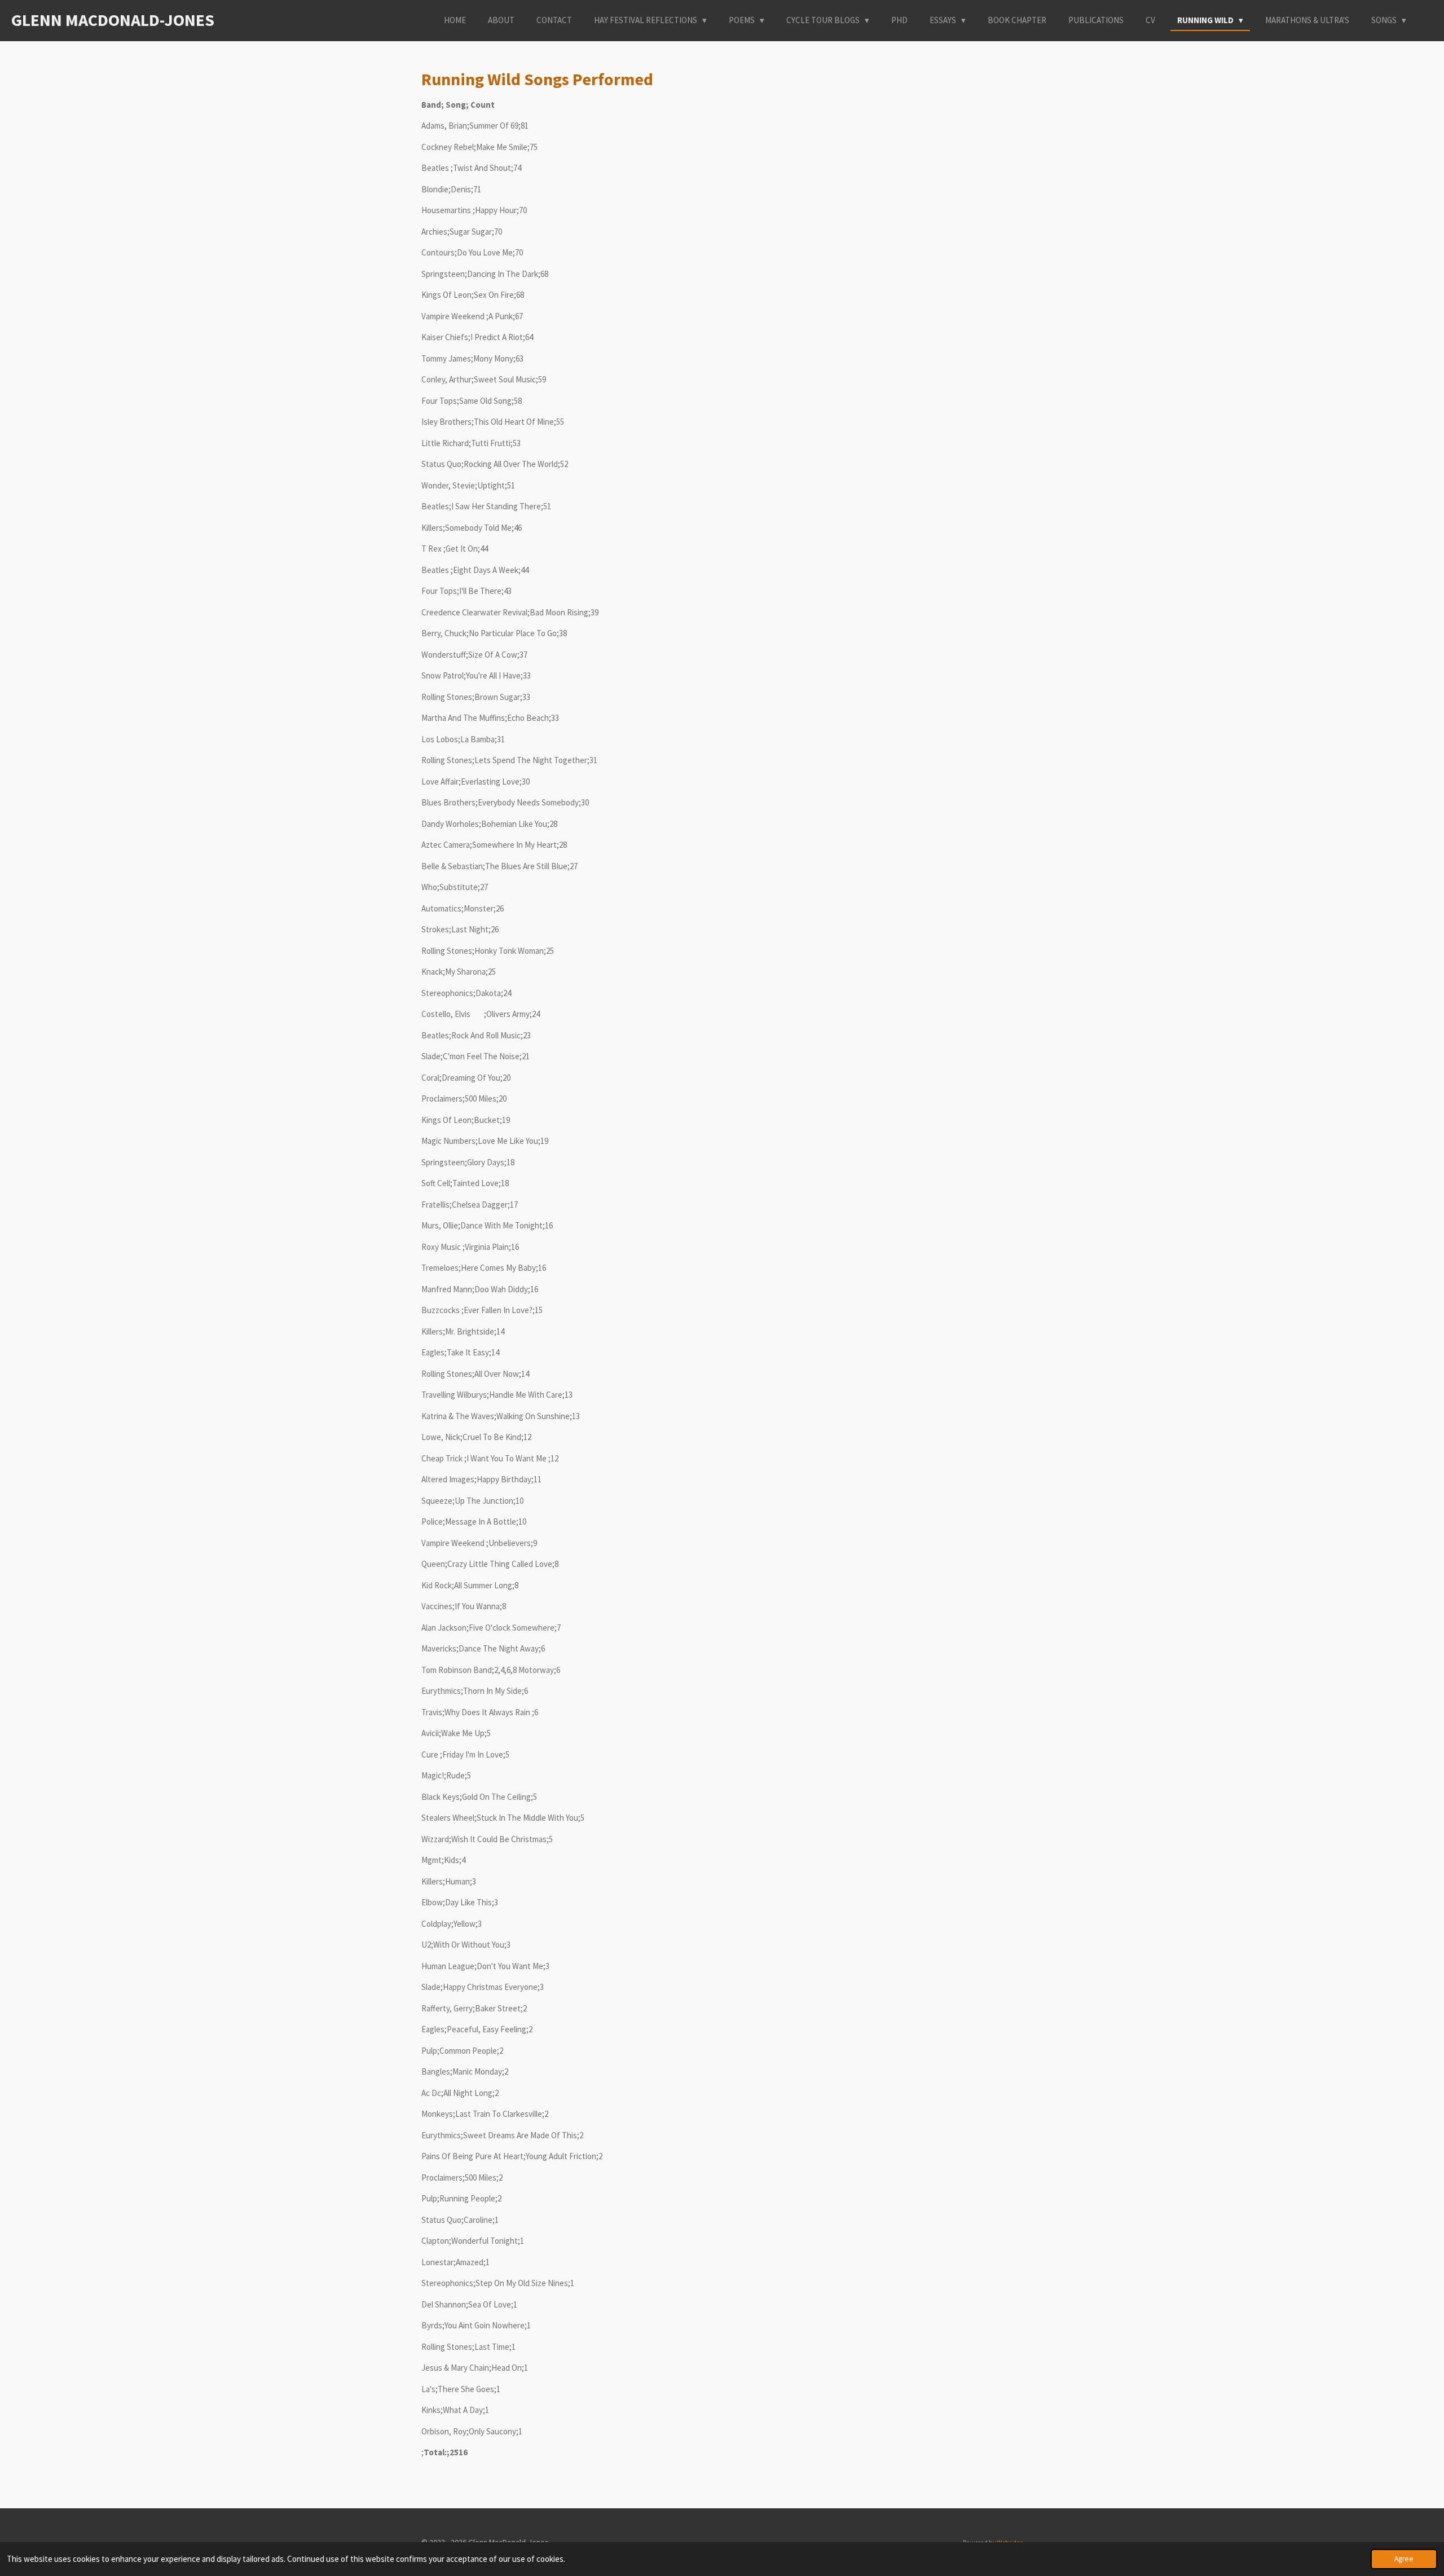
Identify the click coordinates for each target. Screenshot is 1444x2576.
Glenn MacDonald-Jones (113, 20)
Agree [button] (1404, 2559)
